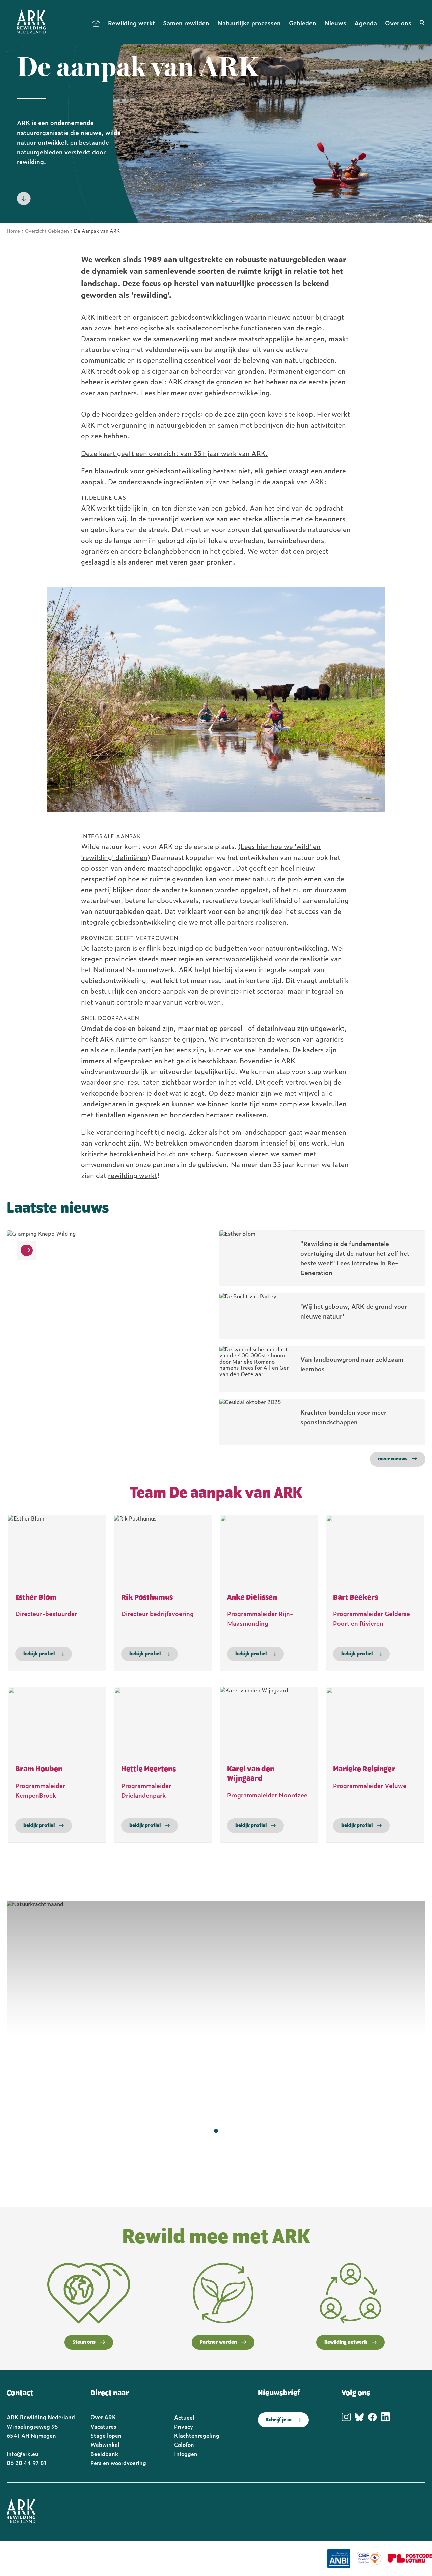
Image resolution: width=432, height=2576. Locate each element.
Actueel (184, 2417)
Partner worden (218, 2342)
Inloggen (186, 2454)
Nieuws (335, 23)
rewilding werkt (133, 1175)
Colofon (184, 2444)
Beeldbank (104, 2454)
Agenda (366, 23)
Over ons (398, 23)
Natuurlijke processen (249, 23)
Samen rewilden (186, 23)
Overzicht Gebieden (47, 230)
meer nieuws (393, 1459)
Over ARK (103, 2417)
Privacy (184, 2426)
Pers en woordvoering (118, 2463)
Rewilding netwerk (346, 2342)
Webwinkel (105, 2444)
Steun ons (84, 2342)
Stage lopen (106, 2435)
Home (96, 23)
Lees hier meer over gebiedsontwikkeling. (207, 392)
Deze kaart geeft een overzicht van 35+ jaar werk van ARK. (174, 453)
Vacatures (103, 2426)
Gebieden (303, 23)
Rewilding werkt (131, 23)
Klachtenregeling (197, 2435)
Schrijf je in (279, 2420)
